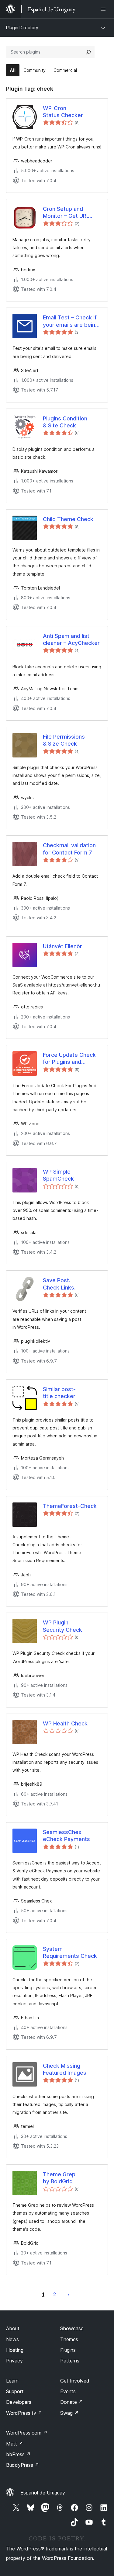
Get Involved (75, 2381)
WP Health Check (65, 1723)
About (13, 2328)
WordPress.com (27, 2433)
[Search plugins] (88, 52)
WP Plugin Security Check (62, 1626)
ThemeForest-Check (70, 1506)
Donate (72, 2402)
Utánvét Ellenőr (62, 946)
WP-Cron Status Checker (63, 112)
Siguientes (68, 2294)
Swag (69, 2413)
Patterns (70, 2361)
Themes (69, 2339)
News (12, 2339)
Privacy (14, 2361)
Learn (12, 2381)
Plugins (68, 2350)
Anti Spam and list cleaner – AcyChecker (71, 639)
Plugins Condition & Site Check (65, 422)
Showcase (72, 2328)
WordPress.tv (24, 2413)
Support (15, 2391)
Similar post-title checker (59, 1393)
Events (68, 2391)
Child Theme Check (68, 519)
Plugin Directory (22, 28)
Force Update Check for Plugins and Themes (69, 1059)
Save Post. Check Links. (59, 1284)
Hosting (15, 2350)
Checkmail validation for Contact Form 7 (69, 849)
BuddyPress (23, 2465)
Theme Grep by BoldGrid (59, 2178)
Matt (15, 2444)
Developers (19, 2402)
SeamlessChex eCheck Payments (66, 1836)
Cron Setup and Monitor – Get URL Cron (66, 213)
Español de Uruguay (43, 2493)
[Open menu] (104, 9)
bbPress (18, 2454)
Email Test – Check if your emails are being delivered (71, 321)
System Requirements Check (70, 1952)
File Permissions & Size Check (64, 740)
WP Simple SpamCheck (58, 1175)
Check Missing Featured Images (65, 2069)
